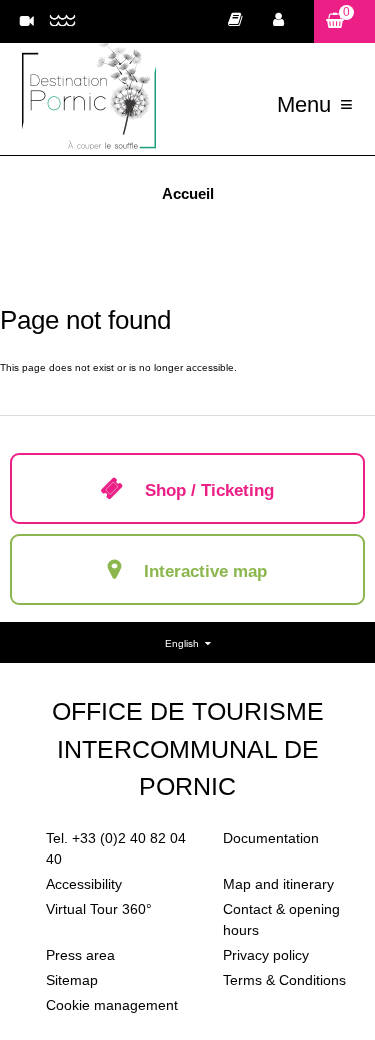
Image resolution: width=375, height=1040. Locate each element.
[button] (344, 21)
